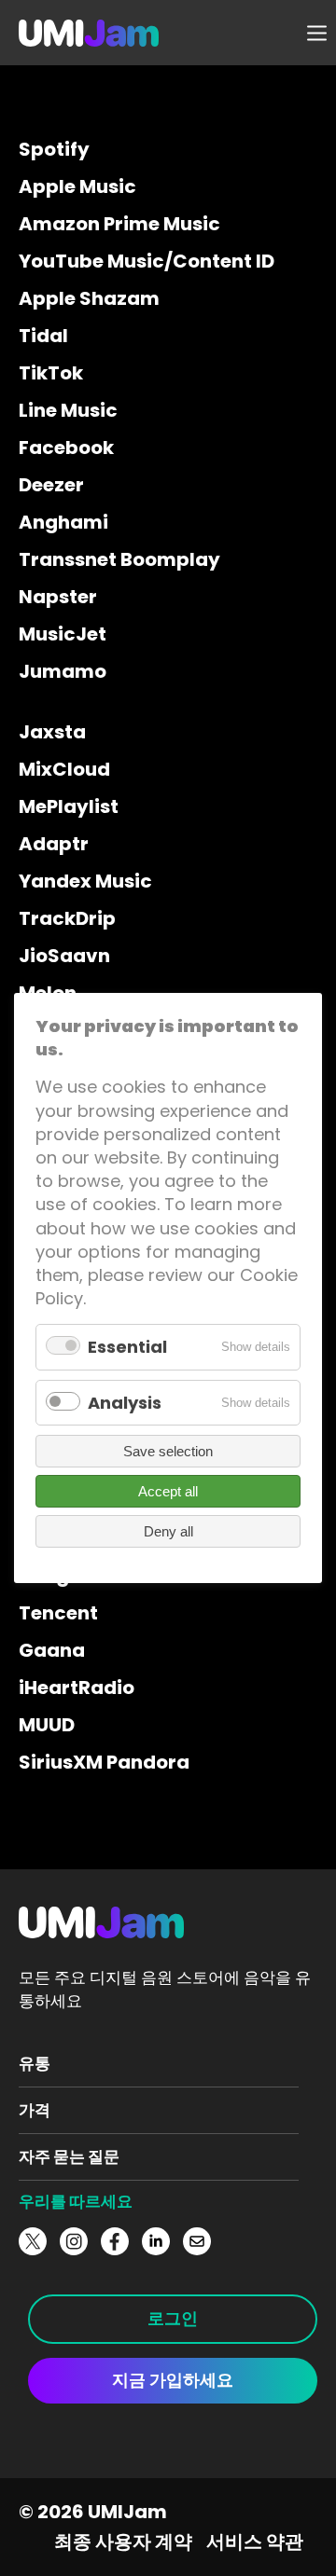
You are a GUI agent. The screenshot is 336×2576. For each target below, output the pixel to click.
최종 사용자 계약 (123, 2542)
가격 (35, 2110)
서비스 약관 (255, 2542)
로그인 (173, 2318)
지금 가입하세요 (173, 2380)
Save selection (168, 1451)
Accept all (168, 1491)
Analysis (125, 1403)
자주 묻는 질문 (69, 2156)
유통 (35, 2063)
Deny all (168, 1531)
